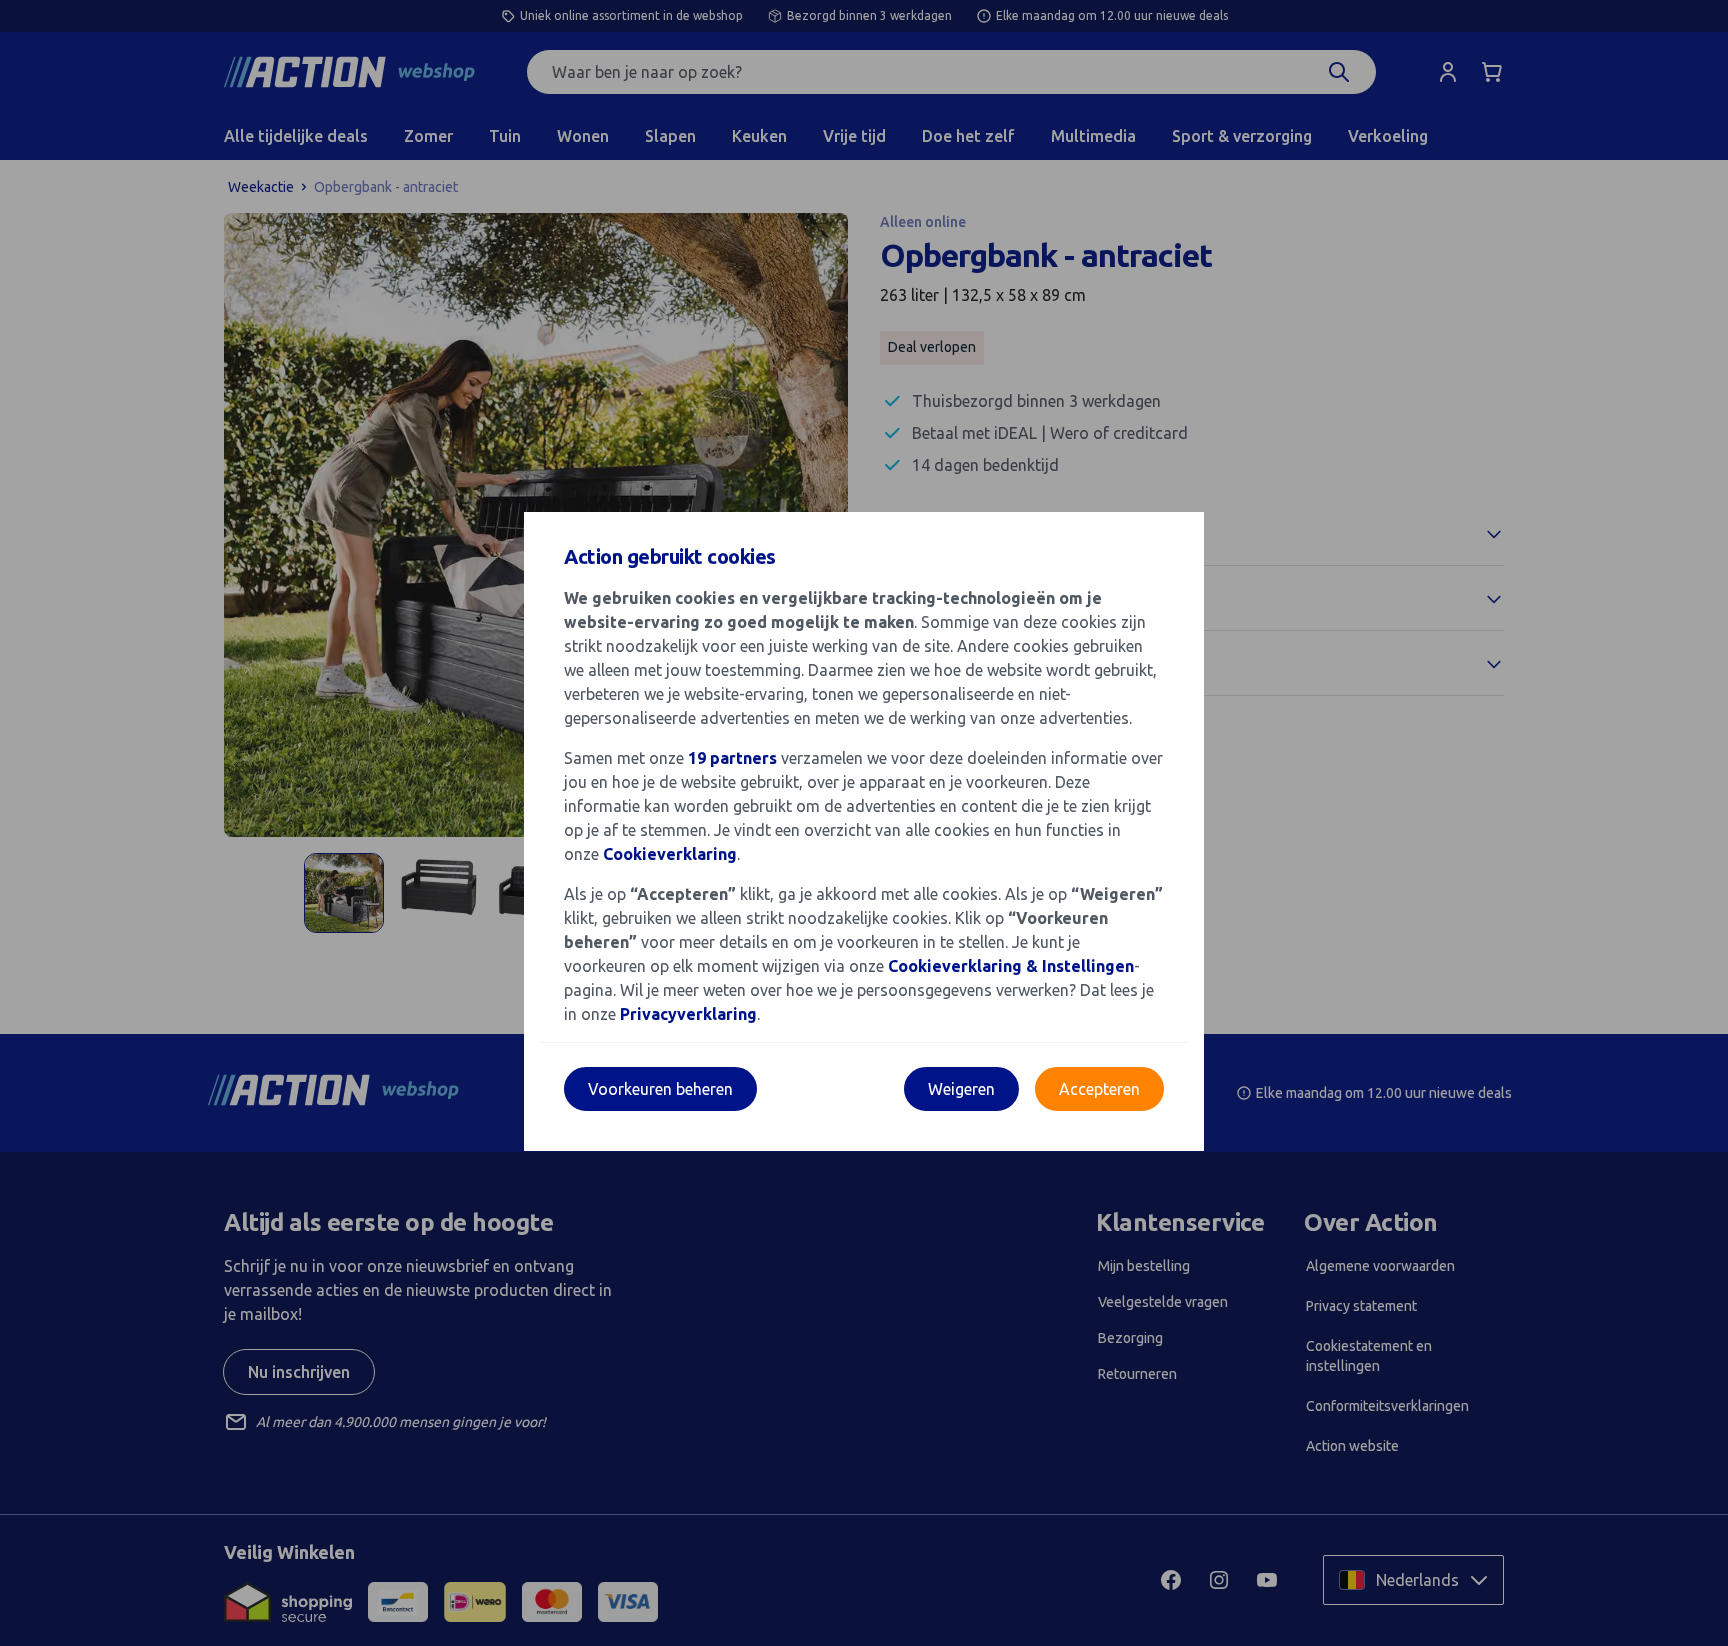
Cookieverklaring (670, 854)
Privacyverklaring (688, 1014)
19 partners (732, 758)
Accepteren (1099, 1089)
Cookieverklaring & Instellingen (1011, 966)
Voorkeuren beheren (660, 1089)
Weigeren (961, 1089)
